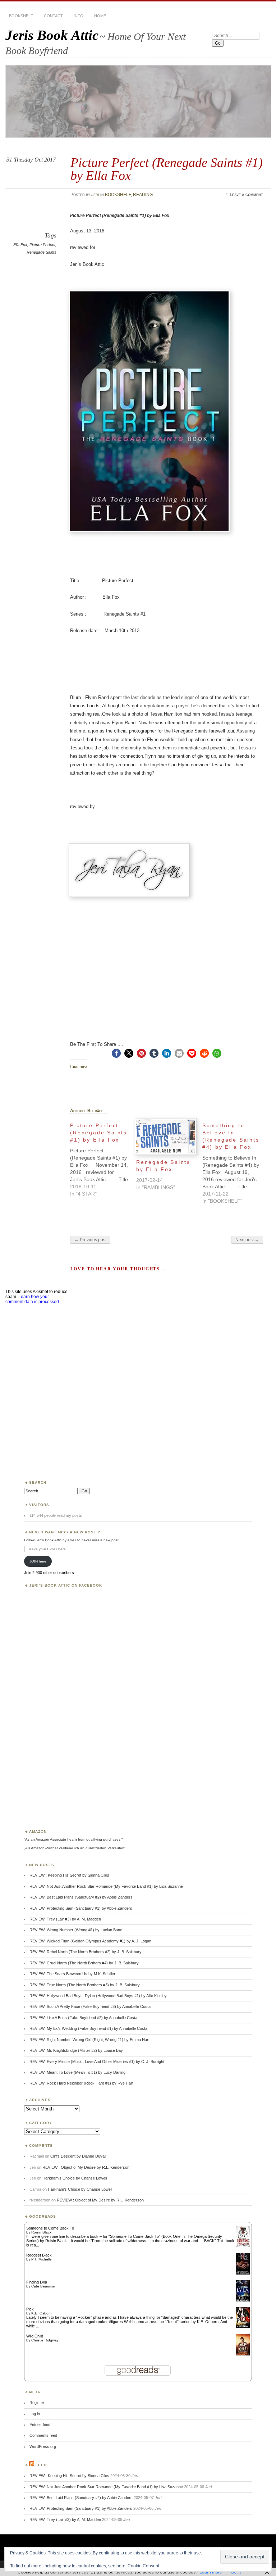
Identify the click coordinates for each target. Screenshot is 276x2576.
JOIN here (38, 1561)
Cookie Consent (143, 2566)
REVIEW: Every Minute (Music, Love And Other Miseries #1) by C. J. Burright (97, 2062)
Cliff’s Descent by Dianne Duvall (78, 2156)
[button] (116, 1053)
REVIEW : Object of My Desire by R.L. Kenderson (86, 2167)
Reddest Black (39, 2255)
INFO (79, 16)
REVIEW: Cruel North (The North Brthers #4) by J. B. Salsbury (84, 1963)
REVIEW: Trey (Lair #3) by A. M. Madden (65, 1919)
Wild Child (35, 2336)
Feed (41, 2465)
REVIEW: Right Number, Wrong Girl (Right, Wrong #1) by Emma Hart (89, 2040)
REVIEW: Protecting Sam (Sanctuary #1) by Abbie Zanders (81, 1908)
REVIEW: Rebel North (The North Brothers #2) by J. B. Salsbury (86, 1952)
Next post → (247, 1240)
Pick (30, 2309)
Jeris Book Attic (52, 35)
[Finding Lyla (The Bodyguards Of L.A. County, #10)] (243, 2301)
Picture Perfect (42, 245)
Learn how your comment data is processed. (33, 1299)
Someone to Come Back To (50, 2228)
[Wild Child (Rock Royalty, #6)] (243, 2355)
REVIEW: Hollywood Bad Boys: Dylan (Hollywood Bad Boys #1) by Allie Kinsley (98, 1996)
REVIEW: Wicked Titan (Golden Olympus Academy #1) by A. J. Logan (90, 1941)
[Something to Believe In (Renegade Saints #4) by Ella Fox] (235, 1161)
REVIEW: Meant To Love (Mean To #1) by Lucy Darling (77, 2072)
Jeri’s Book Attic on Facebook (66, 1585)
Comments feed (43, 2435)
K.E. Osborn (42, 2313)
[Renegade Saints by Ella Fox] (166, 1137)
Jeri (95, 195)
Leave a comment (246, 195)
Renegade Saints (42, 252)
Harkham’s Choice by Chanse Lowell (75, 2178)
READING (143, 195)
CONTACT (53, 16)
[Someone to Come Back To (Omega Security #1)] (243, 2246)
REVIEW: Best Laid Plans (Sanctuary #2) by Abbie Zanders (81, 1897)
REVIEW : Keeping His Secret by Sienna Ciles (69, 1875)
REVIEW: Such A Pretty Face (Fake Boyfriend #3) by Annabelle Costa (90, 2006)
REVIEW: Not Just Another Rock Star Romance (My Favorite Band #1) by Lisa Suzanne (106, 1886)
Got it (236, 2572)
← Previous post (90, 1240)
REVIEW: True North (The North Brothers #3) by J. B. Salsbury (85, 1985)
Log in (35, 2414)
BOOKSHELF (21, 16)
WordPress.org (43, 2446)
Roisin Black (41, 2232)
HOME (100, 16)
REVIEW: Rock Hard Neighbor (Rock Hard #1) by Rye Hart (81, 2083)
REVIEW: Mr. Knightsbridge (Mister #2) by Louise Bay (76, 2050)
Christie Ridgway (45, 2340)
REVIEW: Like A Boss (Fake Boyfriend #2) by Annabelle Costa (83, 2018)
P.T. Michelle (42, 2259)
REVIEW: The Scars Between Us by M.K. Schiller (72, 1974)
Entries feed (40, 2425)
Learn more (211, 2572)
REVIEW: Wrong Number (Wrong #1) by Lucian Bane (76, 1930)
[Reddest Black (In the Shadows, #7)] (243, 2273)
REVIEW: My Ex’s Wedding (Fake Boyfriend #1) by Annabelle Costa (88, 2028)
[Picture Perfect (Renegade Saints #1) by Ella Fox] (103, 1158)
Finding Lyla (37, 2282)
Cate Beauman (44, 2286)
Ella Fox (20, 245)
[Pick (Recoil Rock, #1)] (243, 2327)
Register (37, 2403)
